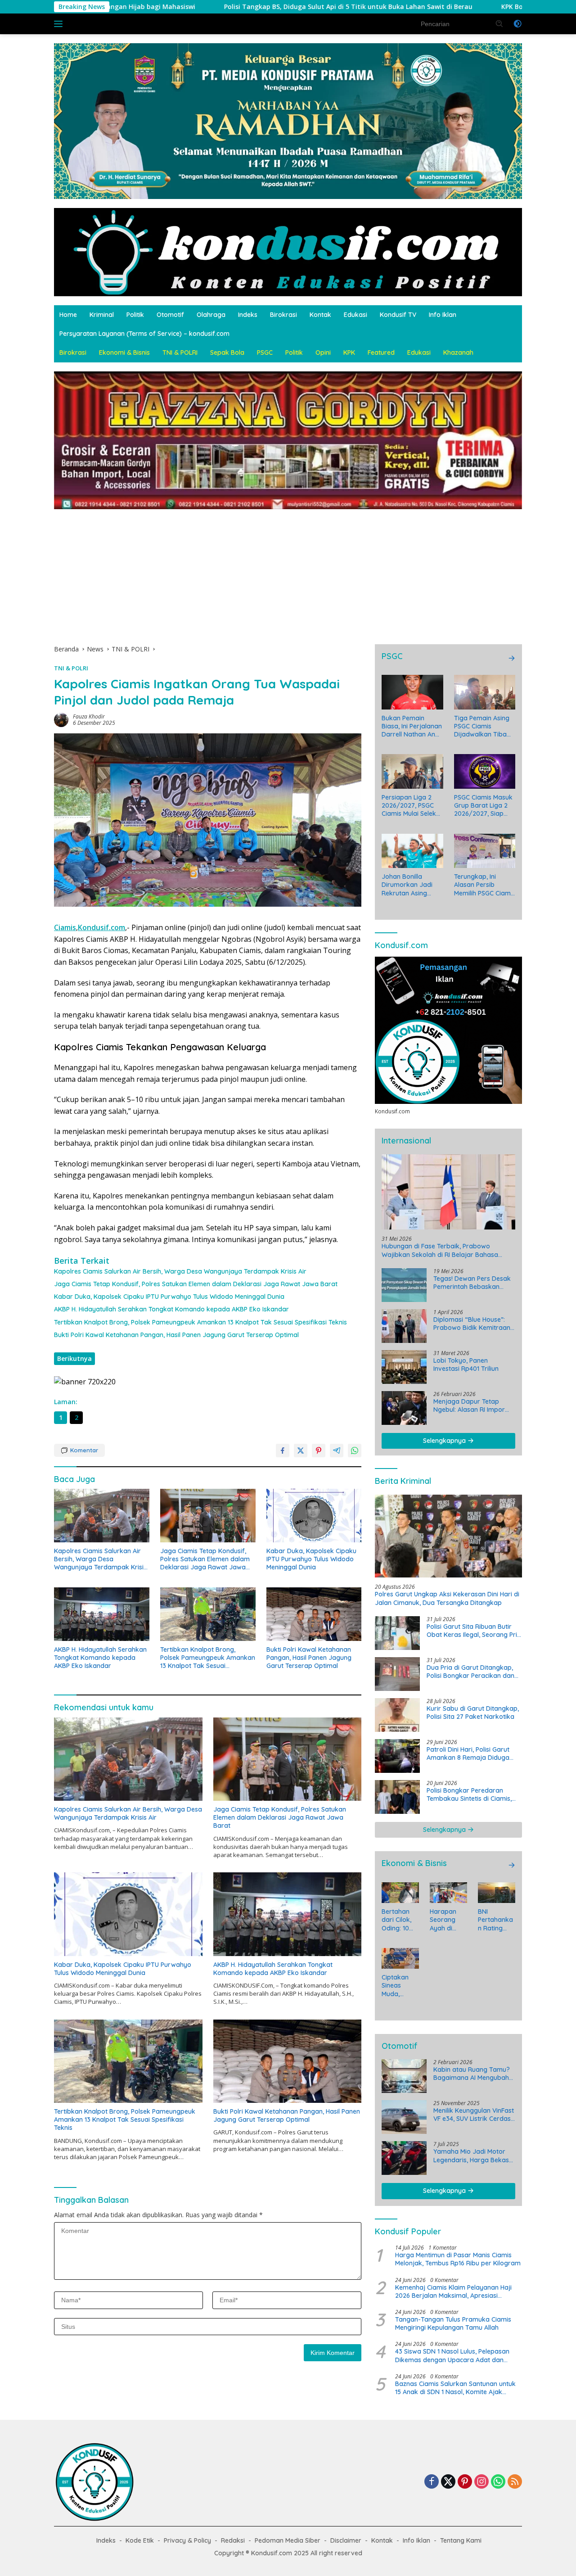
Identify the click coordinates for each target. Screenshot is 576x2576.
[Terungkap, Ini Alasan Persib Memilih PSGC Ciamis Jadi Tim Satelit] (485, 851)
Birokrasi (283, 315)
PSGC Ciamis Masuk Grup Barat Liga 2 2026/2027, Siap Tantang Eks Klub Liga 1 (483, 806)
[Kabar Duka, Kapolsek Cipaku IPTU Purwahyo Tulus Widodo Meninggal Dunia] (314, 1516)
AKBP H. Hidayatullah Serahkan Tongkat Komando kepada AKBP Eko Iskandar (171, 1309)
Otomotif (170, 315)
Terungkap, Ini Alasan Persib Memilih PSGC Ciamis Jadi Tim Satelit (485, 885)
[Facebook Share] (283, 1451)
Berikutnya (74, 1358)
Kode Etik (140, 2540)
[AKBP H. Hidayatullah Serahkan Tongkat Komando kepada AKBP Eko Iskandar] (102, 1614)
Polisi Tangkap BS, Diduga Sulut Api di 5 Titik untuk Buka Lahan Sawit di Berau (189, 7)
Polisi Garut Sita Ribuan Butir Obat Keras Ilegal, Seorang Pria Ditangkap (474, 1631)
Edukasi (355, 315)
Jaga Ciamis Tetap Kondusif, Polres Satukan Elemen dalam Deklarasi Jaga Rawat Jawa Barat (196, 1284)
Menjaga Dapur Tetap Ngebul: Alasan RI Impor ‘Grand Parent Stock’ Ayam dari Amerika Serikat (474, 1406)
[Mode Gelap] (517, 24)
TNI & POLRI (180, 353)
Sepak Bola (227, 353)
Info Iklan (443, 315)
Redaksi (233, 2540)
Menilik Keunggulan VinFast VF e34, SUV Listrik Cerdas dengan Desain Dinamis (474, 2115)
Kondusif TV (398, 315)
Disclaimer (346, 2540)
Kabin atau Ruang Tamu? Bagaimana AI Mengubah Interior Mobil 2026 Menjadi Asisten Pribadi (474, 2074)
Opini (323, 353)
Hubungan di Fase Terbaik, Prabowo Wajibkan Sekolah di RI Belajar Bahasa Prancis (440, 1251)
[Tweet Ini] (301, 1451)
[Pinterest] (465, 2482)
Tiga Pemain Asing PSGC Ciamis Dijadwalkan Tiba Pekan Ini (482, 726)
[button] (499, 23)
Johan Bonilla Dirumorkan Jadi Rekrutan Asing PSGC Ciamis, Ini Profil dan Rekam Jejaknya (408, 885)
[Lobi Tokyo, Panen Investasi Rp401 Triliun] (404, 1367)
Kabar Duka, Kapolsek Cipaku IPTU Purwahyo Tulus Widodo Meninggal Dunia (169, 1297)
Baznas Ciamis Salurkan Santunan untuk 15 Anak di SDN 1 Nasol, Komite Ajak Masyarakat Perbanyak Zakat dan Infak (456, 2388)
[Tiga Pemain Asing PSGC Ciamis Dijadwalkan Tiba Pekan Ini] (485, 692)
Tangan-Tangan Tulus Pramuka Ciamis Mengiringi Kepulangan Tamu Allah (453, 2323)
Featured (381, 353)
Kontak (320, 315)
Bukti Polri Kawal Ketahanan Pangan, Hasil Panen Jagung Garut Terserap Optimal (176, 1335)
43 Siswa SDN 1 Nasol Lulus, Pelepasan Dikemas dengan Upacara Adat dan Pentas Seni (452, 2355)
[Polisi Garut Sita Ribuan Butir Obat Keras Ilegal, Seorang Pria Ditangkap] (397, 1633)
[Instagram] (481, 2482)
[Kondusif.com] (288, 251)
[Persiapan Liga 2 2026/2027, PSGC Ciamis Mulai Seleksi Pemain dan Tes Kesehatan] (412, 771)
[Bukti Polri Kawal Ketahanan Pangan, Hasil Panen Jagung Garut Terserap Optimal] (314, 1614)
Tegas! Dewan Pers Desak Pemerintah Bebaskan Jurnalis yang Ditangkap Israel (472, 1283)
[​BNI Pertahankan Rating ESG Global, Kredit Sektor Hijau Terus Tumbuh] (497, 1893)
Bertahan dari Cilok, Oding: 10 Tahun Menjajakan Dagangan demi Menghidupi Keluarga (399, 1920)
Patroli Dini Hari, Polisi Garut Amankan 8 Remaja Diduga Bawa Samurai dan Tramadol (471, 1753)
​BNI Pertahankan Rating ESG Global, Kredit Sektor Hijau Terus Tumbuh (496, 1920)
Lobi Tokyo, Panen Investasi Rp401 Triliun (466, 1365)
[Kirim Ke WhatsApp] (355, 1451)
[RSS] (515, 2482)
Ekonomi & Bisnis (124, 353)
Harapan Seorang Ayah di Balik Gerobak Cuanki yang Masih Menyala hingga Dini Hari (447, 1920)
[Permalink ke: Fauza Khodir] (61, 719)
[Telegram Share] (337, 1451)
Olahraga (211, 315)
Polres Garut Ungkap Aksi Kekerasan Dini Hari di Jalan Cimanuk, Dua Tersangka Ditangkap (447, 1599)
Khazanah (458, 353)
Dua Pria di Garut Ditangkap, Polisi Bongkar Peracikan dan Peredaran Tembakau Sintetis (471, 1672)
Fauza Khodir (89, 716)
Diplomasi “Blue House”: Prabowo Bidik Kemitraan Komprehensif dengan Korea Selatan (472, 1324)
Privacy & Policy (187, 2540)
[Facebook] (432, 2482)
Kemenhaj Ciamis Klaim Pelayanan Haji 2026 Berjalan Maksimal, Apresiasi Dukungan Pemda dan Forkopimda (453, 2291)
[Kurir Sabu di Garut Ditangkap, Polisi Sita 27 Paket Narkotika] (397, 1715)
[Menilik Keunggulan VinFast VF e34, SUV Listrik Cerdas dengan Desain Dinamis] (404, 2117)
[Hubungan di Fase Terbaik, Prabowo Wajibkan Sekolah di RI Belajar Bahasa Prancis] (448, 1192)
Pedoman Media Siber (288, 2540)
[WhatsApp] (498, 2482)
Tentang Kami (461, 2540)
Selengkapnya (445, 1441)
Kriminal (102, 315)
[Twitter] (448, 2482)
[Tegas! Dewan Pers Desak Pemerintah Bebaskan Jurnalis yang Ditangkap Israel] (404, 1285)
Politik (135, 315)
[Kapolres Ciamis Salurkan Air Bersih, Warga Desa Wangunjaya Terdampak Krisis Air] (102, 1516)
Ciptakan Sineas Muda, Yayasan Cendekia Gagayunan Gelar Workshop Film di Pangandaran (399, 1986)
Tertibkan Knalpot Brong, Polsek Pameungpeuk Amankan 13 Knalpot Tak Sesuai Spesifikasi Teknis (200, 1322)
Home (68, 315)
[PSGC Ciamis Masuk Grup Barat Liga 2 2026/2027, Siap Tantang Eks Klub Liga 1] (485, 771)
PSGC (265, 353)
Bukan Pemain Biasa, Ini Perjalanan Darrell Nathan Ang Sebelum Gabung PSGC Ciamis (412, 726)
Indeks (248, 315)
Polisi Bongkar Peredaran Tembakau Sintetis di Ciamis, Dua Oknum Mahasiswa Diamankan (469, 1794)
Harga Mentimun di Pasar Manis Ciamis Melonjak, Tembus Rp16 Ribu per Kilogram (458, 2259)
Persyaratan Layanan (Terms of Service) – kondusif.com (144, 334)
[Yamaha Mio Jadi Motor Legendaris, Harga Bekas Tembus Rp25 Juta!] (404, 2158)
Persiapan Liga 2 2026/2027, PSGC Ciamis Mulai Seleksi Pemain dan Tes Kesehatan (411, 806)
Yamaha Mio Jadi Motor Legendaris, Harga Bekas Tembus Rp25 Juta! (471, 2156)
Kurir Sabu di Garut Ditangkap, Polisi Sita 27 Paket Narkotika (473, 1713)
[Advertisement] (288, 572)
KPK (349, 353)
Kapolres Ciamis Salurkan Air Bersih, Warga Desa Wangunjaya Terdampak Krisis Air (180, 1271)
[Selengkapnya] (512, 658)
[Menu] (60, 24)
